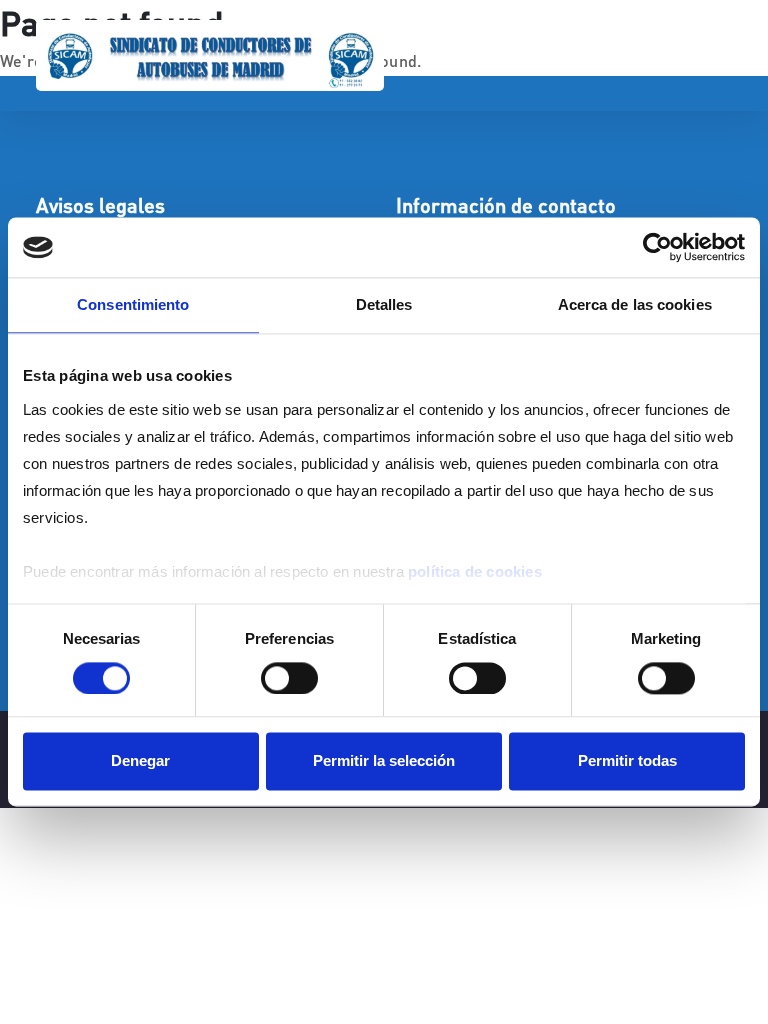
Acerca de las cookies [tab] (635, 304)
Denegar (140, 761)
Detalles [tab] (384, 304)
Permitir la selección (384, 761)
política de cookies (475, 571)
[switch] (289, 678)
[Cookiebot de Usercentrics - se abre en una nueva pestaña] (657, 247)
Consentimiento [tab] (133, 304)
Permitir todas (627, 761)
